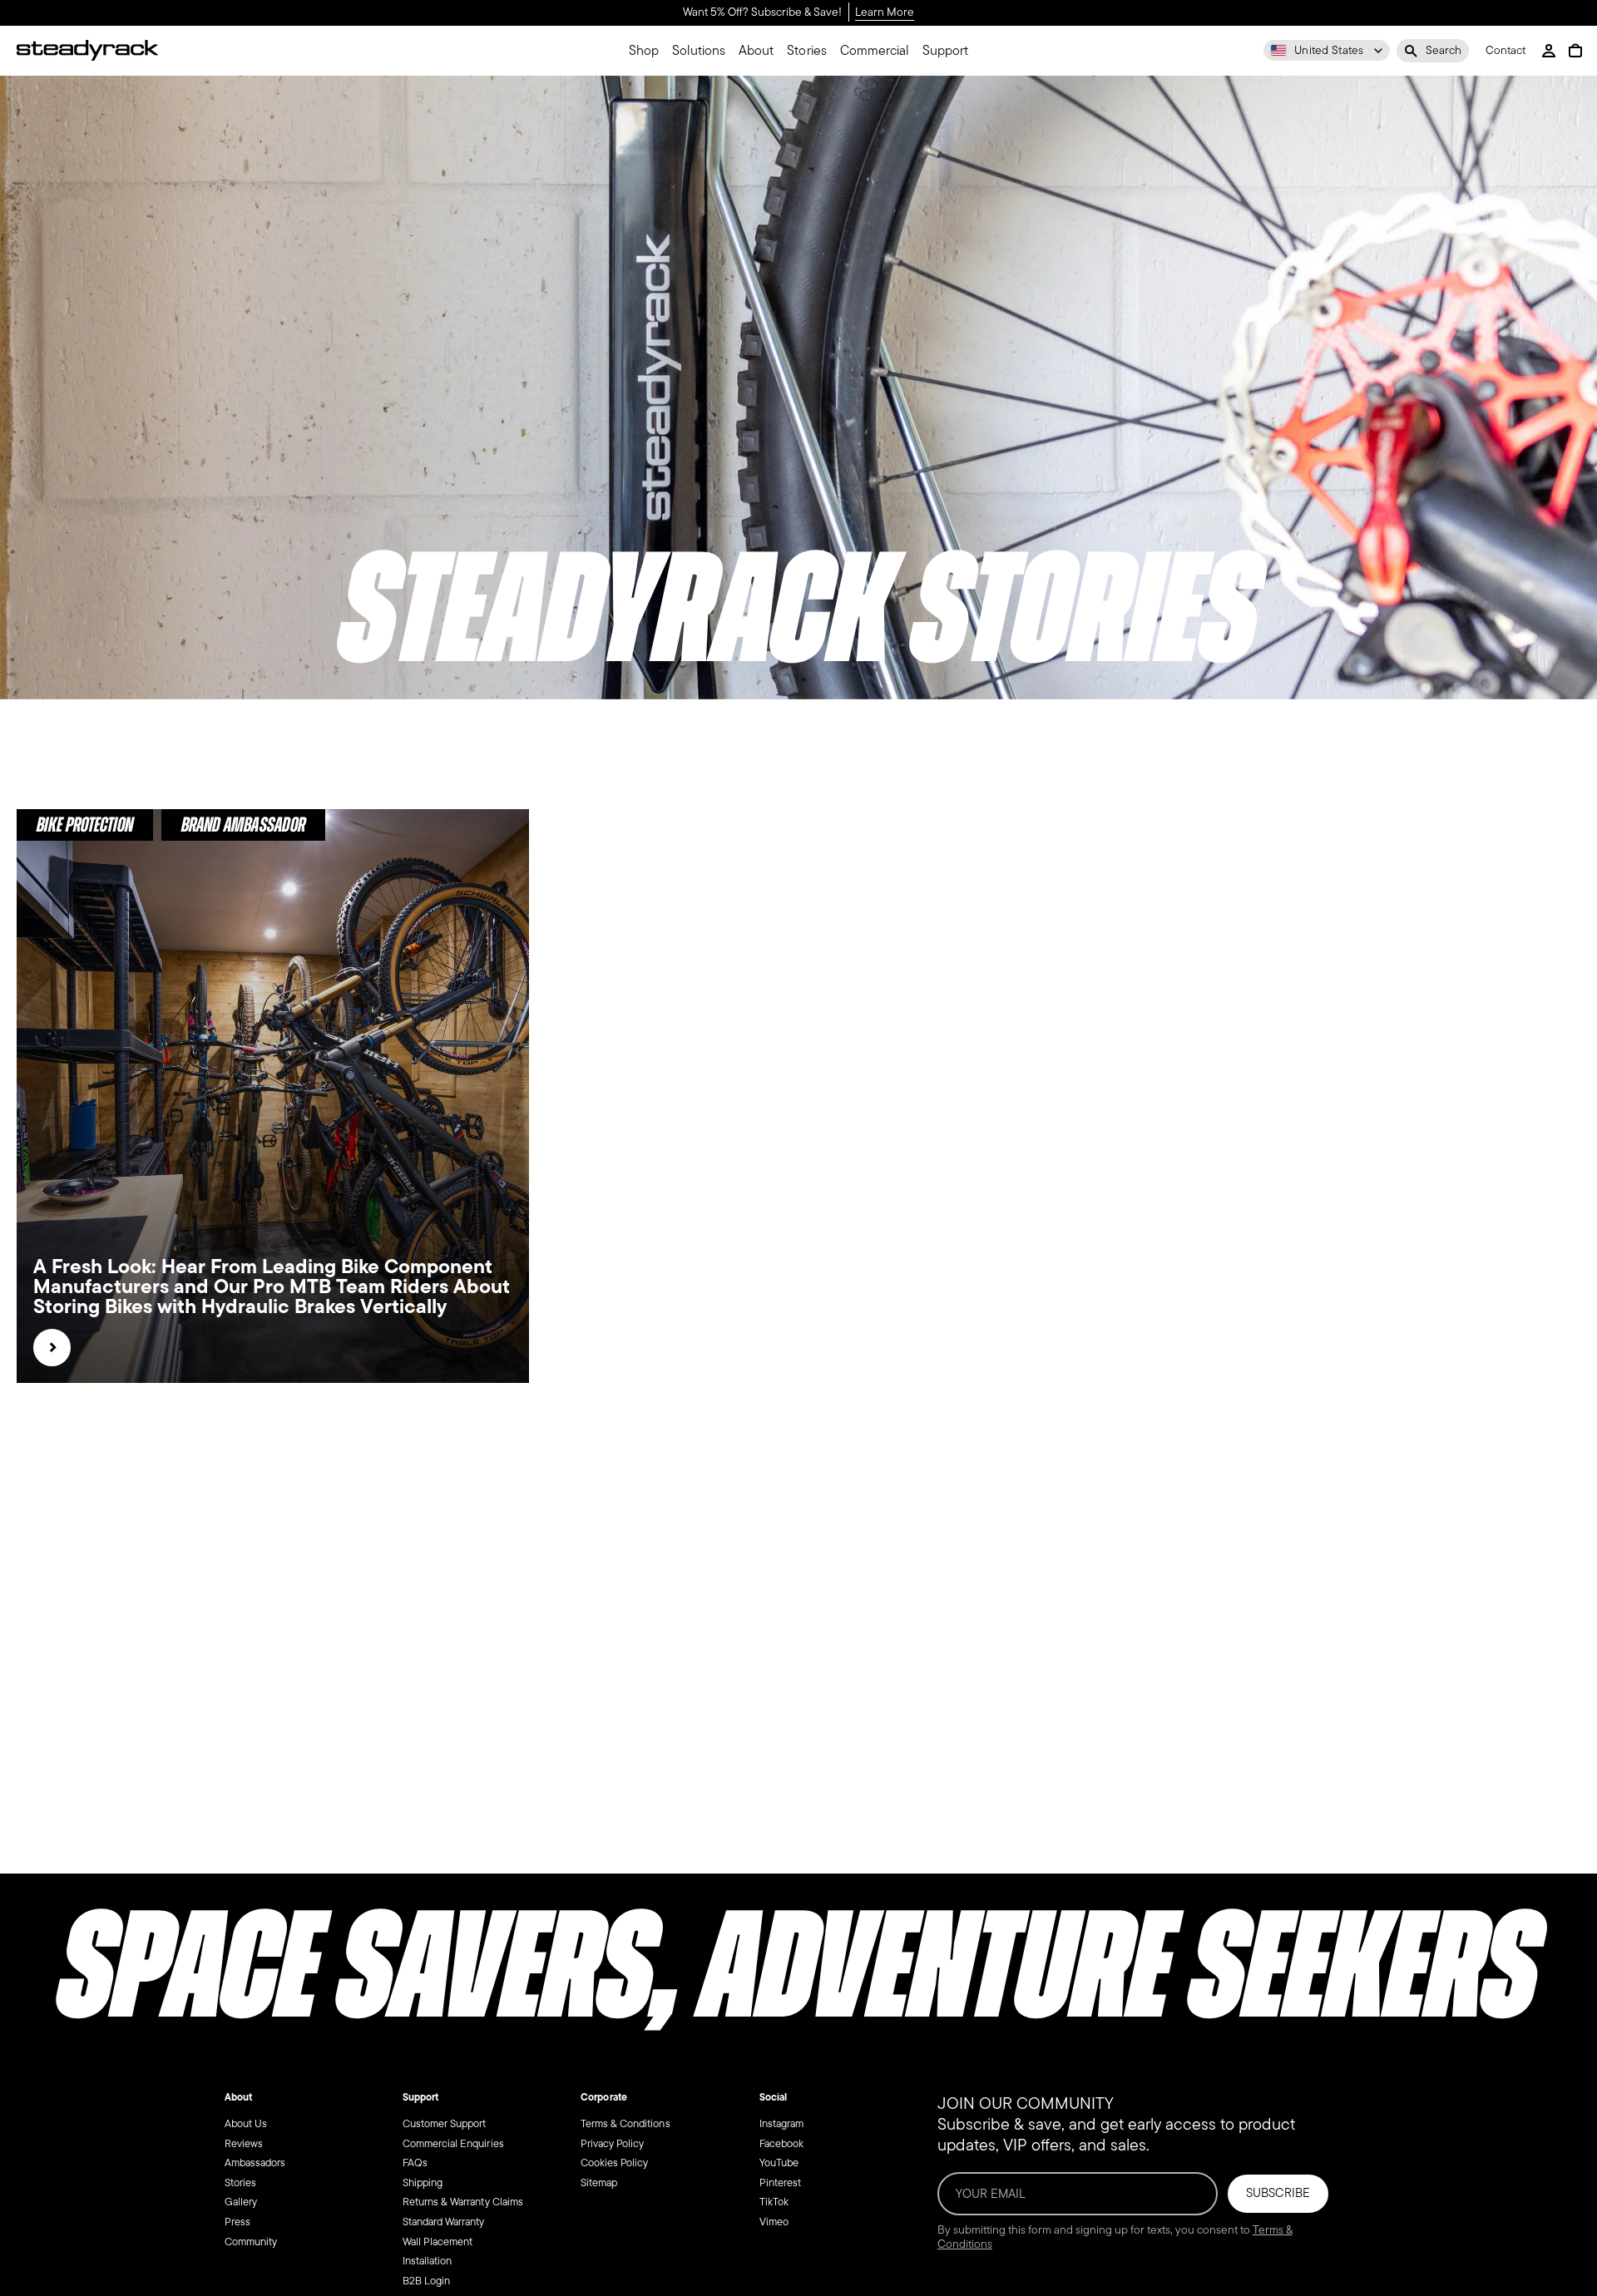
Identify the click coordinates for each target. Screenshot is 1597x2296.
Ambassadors (255, 2163)
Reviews (244, 2143)
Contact (1506, 51)
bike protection (85, 825)
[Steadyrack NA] (87, 51)
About (238, 2097)
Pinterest (780, 2182)
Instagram (781, 2123)
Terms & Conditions (625, 2123)
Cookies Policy (614, 2163)
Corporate (603, 2097)
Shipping (423, 2182)
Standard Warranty (444, 2222)
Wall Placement (438, 2242)
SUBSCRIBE (1278, 2193)
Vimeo (774, 2222)
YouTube (779, 2163)
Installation (427, 2261)
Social (773, 2097)
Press (237, 2222)
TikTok (774, 2202)
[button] (1433, 51)
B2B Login (426, 2281)
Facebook (781, 2143)
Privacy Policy (612, 2143)
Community (251, 2242)
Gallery (241, 2202)
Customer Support (444, 2123)
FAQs (415, 2163)
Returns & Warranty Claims (463, 2202)
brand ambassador (243, 825)
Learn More (885, 13)
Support (420, 2097)
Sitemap (599, 2182)
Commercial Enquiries (453, 2143)
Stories (240, 2182)
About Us (246, 2123)
